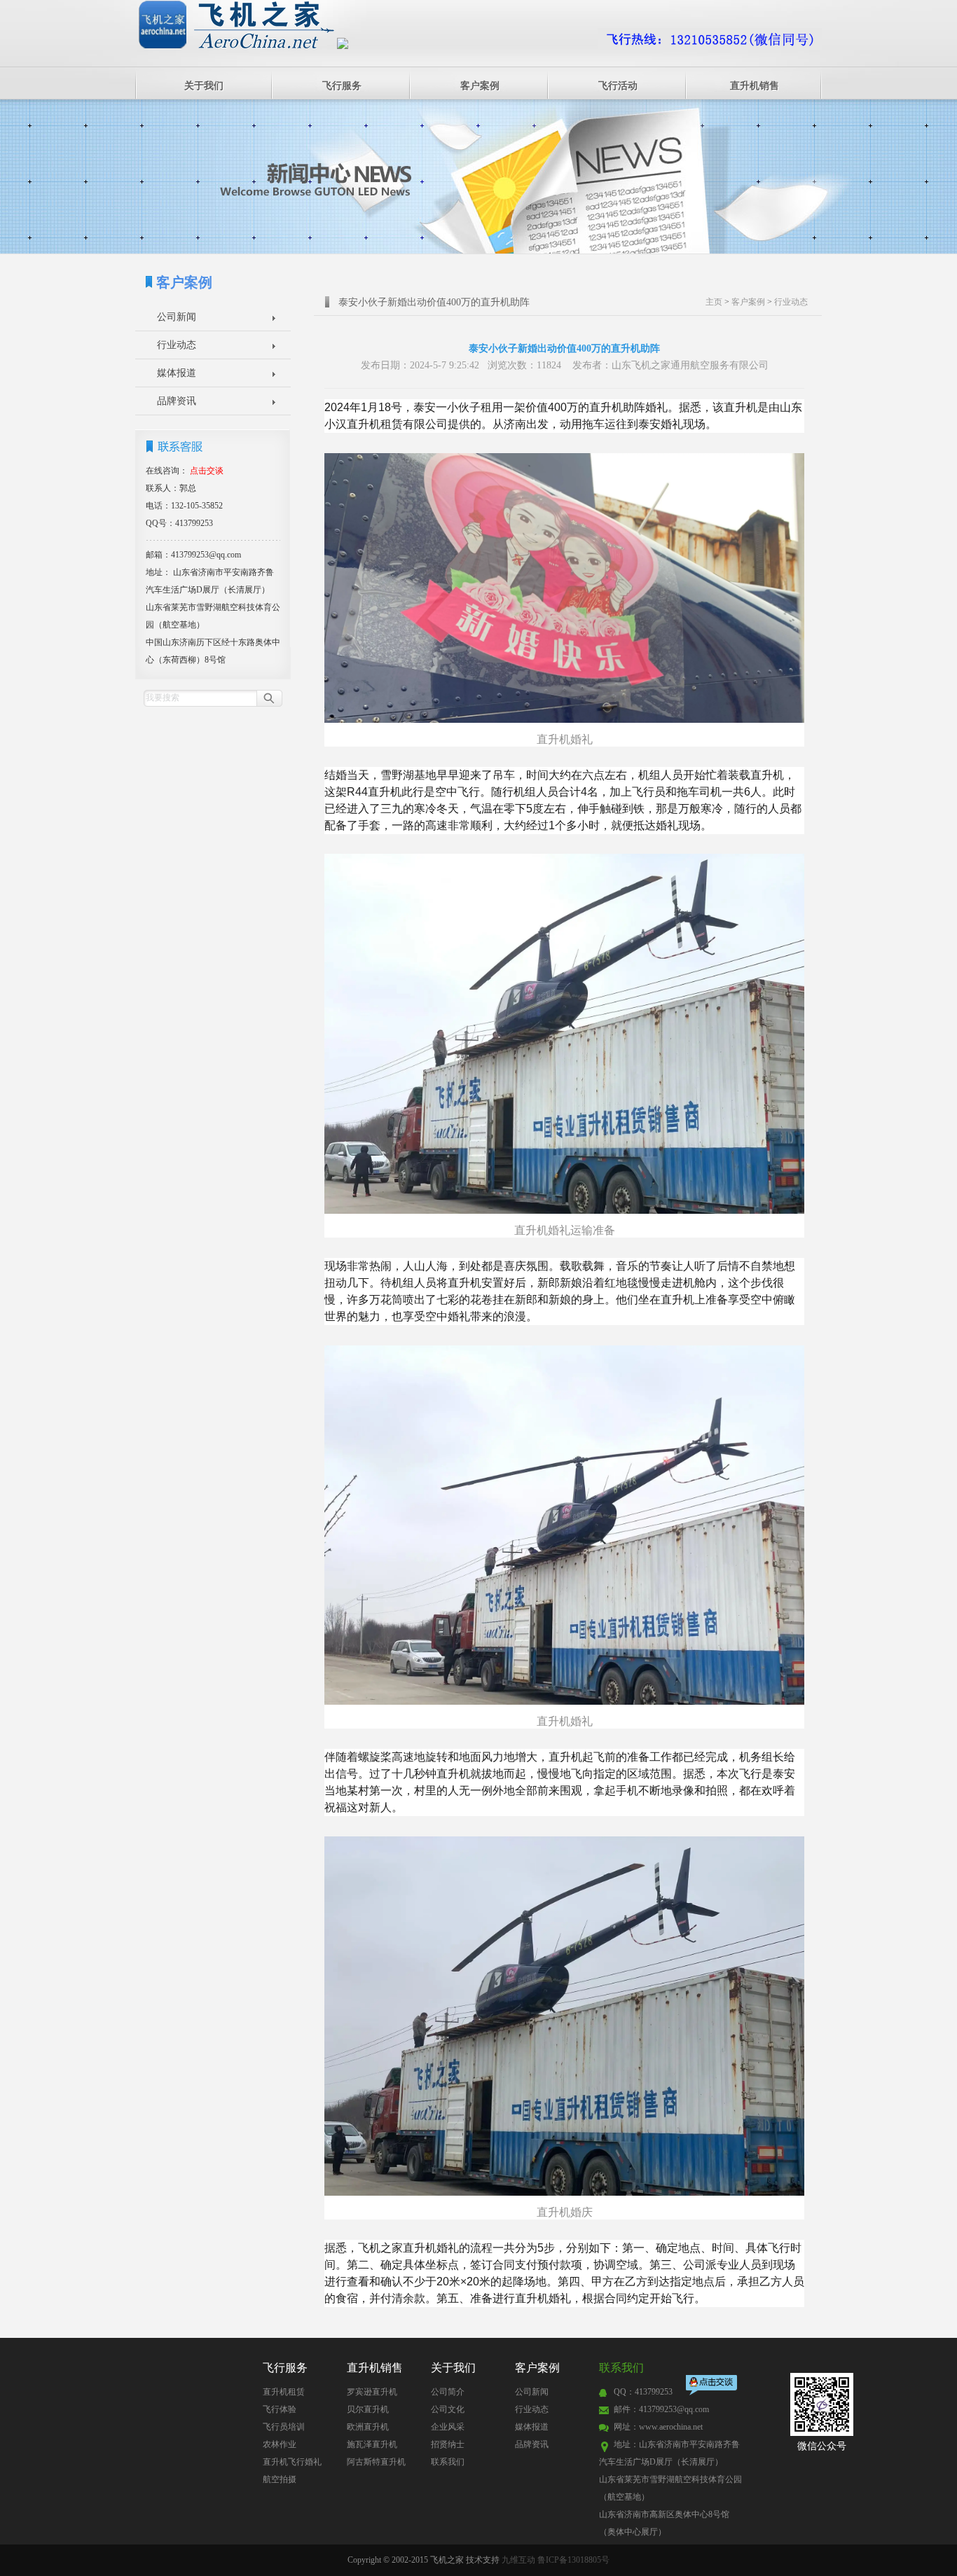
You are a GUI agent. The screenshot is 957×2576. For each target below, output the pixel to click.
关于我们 (204, 86)
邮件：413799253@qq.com (661, 2409)
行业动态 (177, 345)
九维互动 (518, 2560)
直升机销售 (755, 86)
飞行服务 (342, 86)
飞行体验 (280, 2409)
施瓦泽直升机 (372, 2444)
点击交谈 (712, 2387)
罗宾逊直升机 (372, 2392)
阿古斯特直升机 (376, 2462)
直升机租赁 (284, 2392)
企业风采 (448, 2427)
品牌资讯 (177, 401)
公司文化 (448, 2409)
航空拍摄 (280, 2479)
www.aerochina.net (671, 2427)
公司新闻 (177, 317)
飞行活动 (618, 86)
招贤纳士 (448, 2444)
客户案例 (480, 86)
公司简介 (448, 2392)
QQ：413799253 (643, 2392)
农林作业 (280, 2444)
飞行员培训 (284, 2427)
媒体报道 (177, 373)
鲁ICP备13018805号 (573, 2560)
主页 (714, 302)
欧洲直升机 (368, 2427)
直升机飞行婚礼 (292, 2462)
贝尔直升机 (368, 2409)
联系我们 (448, 2462)
